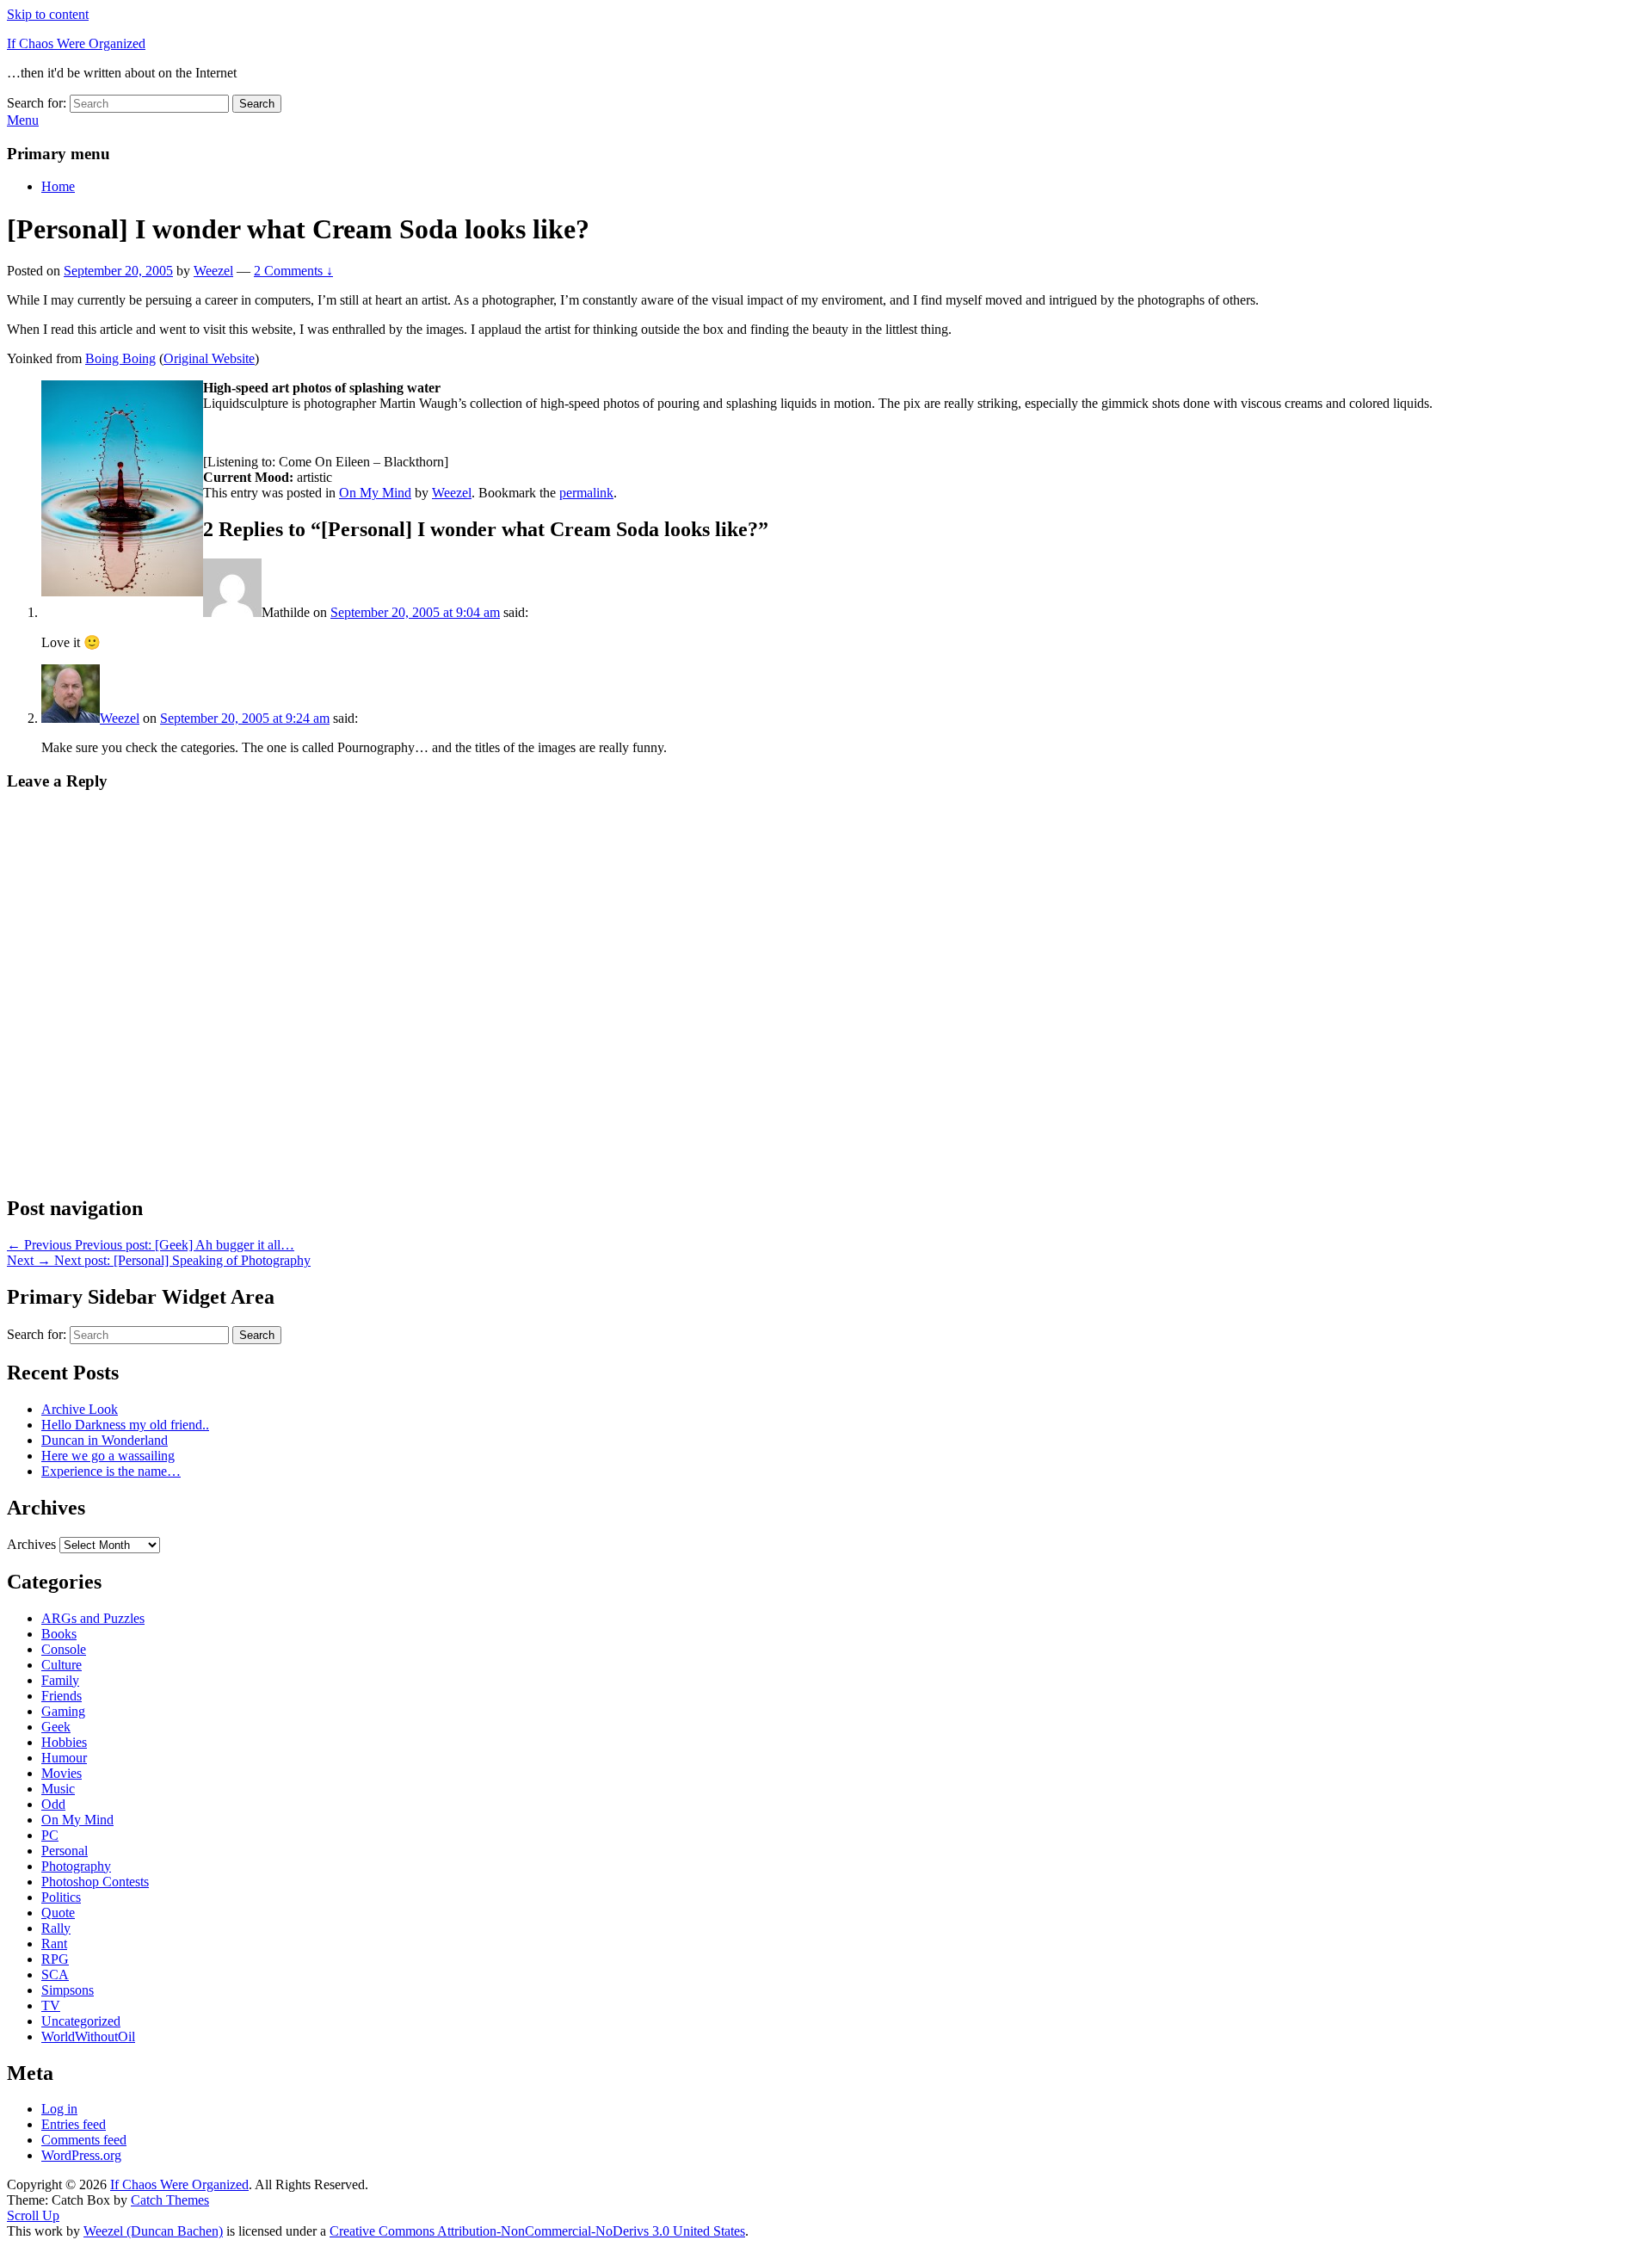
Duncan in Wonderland (105, 1440)
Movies (62, 1773)
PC (50, 1835)
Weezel (213, 271)
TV (51, 2005)
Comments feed (84, 2140)
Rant (54, 1944)
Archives (31, 1544)
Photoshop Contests (95, 1882)
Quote (58, 1913)
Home (58, 186)
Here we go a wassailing (108, 1456)
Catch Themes (170, 2200)
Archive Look (80, 1409)
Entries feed (74, 2124)
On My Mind (375, 493)
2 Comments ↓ (293, 271)
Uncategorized (81, 2021)
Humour (64, 1758)
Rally (56, 1928)
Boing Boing (120, 358)
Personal (65, 1851)
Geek (56, 1727)
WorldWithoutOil (88, 2036)
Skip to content (48, 14)
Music (58, 1789)
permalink (586, 493)
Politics (61, 1897)
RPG (55, 1959)
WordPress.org (81, 2155)
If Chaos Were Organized (76, 43)
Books (59, 1634)
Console (64, 1649)
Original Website (209, 358)
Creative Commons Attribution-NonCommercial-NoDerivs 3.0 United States (537, 2231)
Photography (76, 1866)
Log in (59, 2109)
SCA (55, 1975)
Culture (62, 1665)
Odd (53, 1804)
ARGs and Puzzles (93, 1618)
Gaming (63, 1711)
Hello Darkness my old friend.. (125, 1425)
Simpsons (68, 1990)
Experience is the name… (111, 1471)
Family (60, 1680)
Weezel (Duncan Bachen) (153, 2231)
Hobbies (64, 1742)
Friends (62, 1696)
